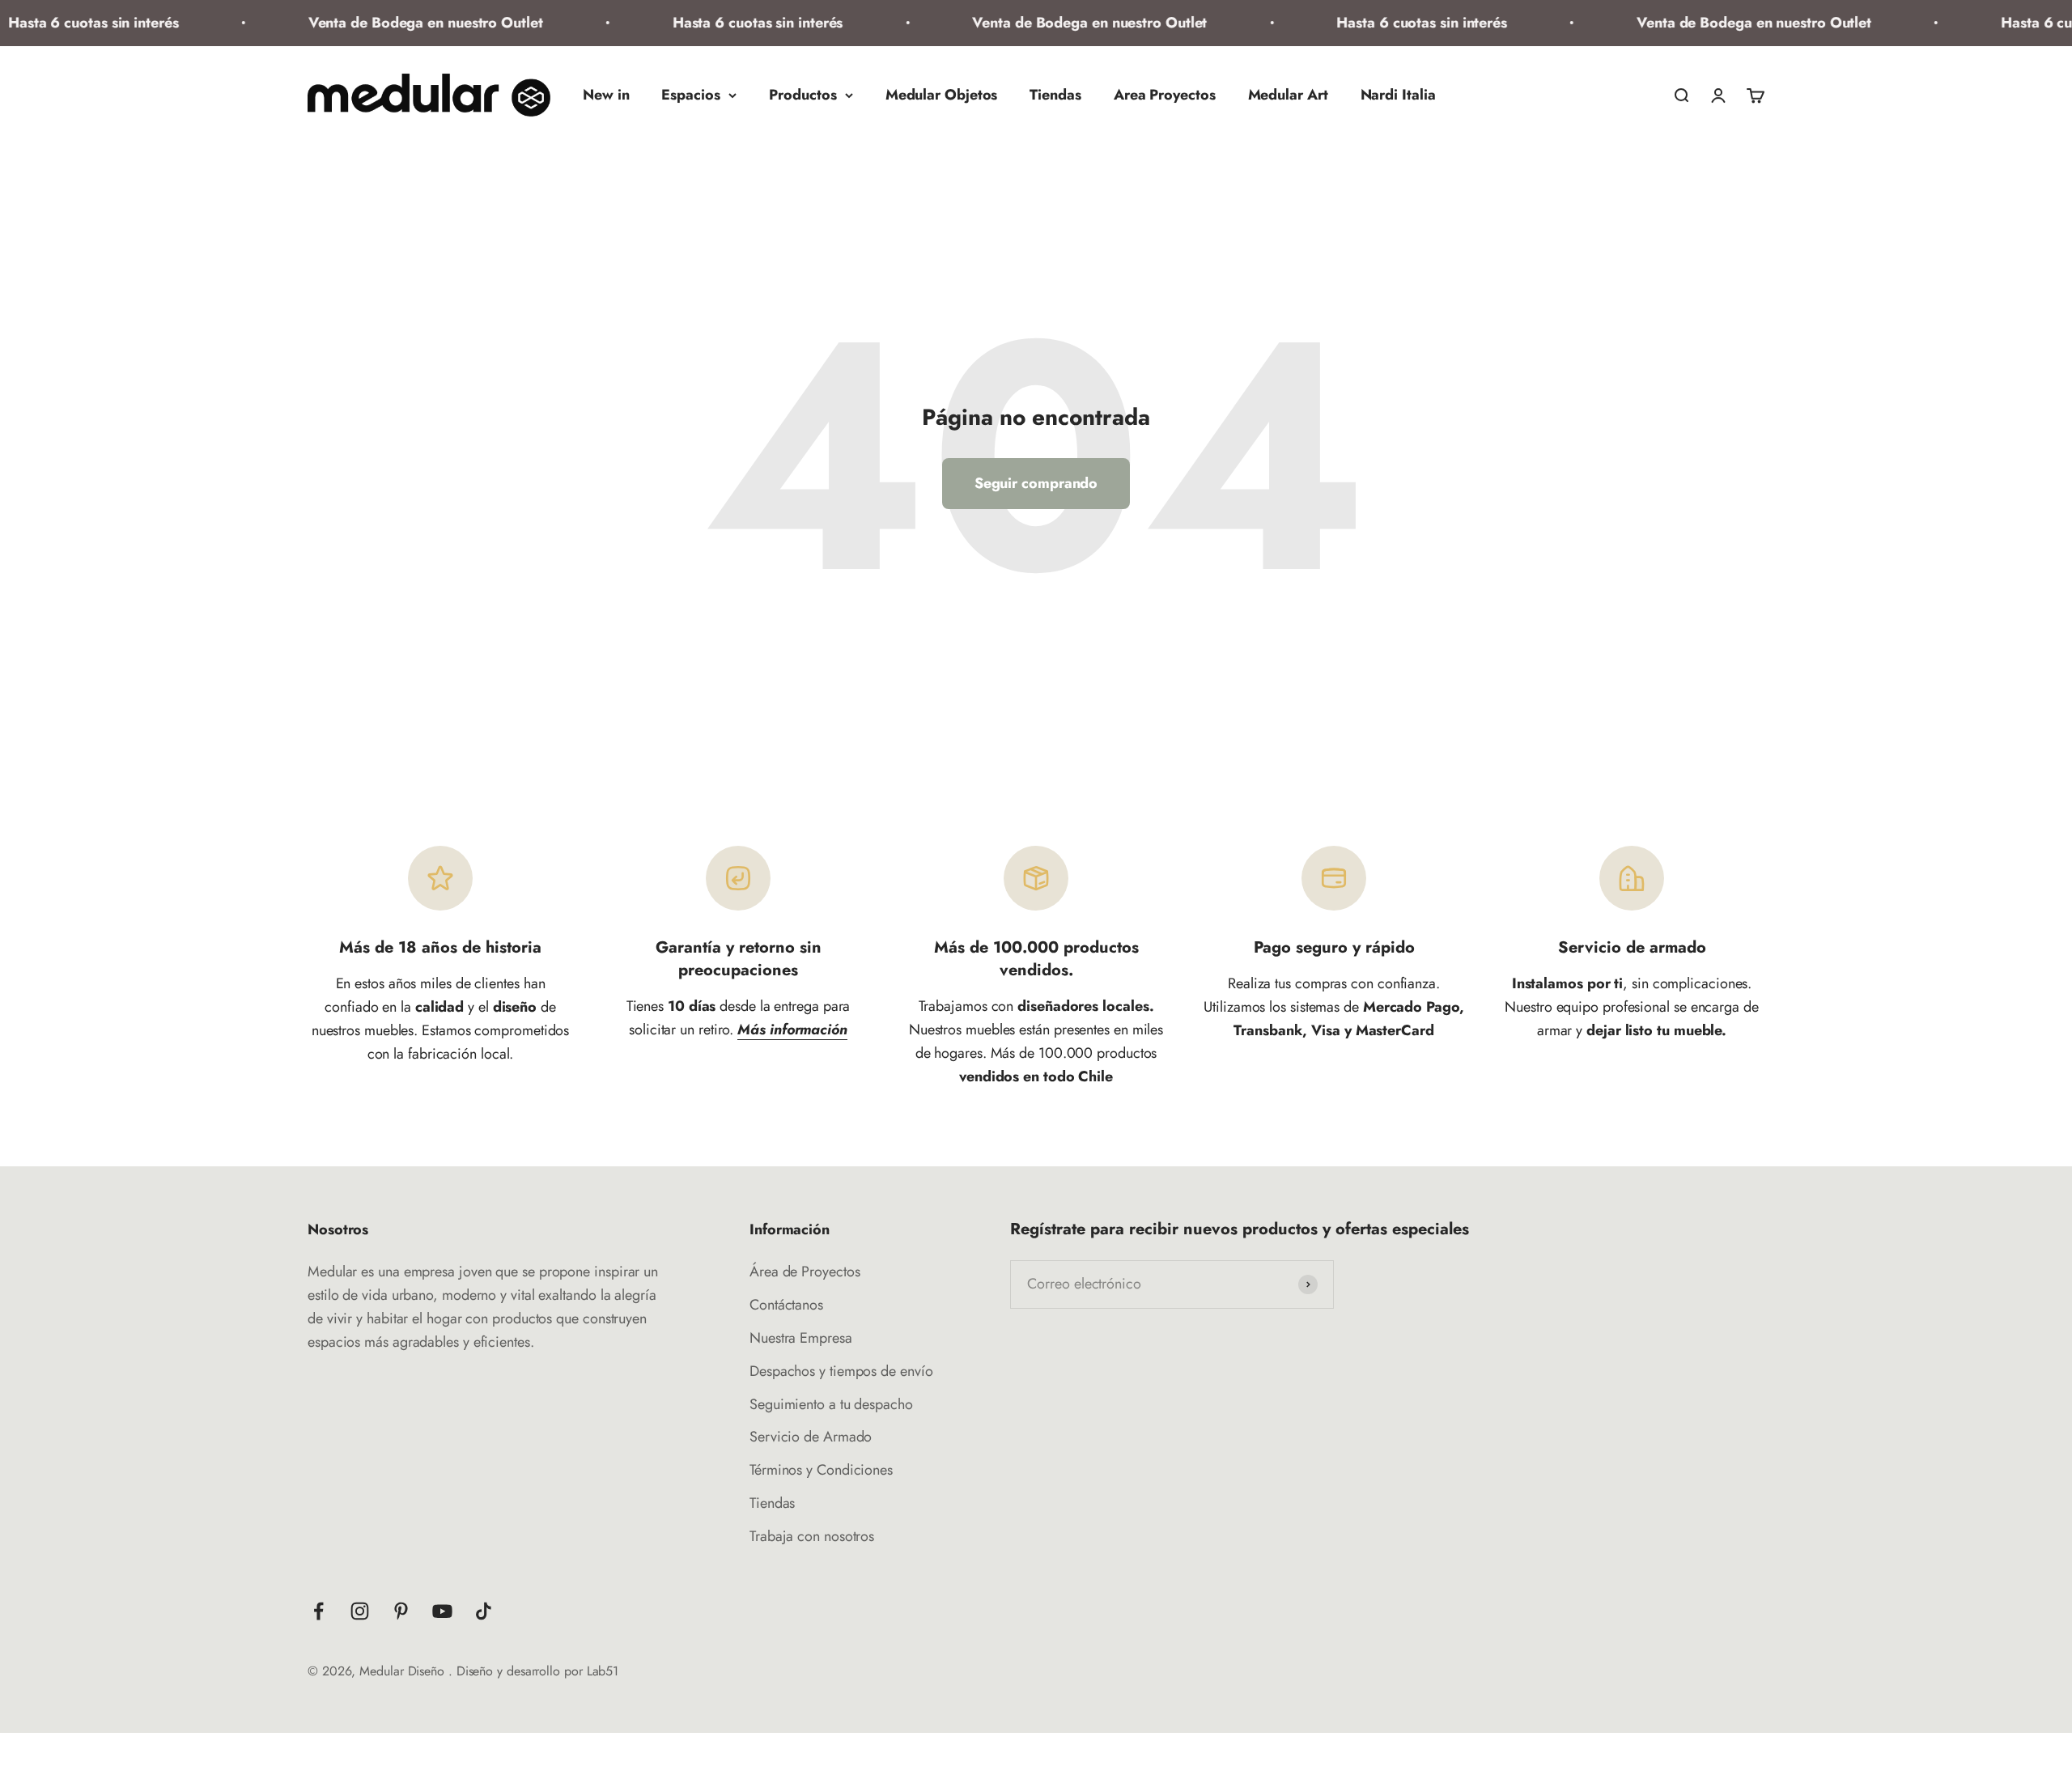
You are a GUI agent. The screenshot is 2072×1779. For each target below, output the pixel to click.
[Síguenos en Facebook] (318, 1611)
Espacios (690, 95)
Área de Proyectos (805, 1272)
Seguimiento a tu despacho (831, 1404)
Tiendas (1055, 95)
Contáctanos (786, 1305)
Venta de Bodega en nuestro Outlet (386, 23)
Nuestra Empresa (801, 1338)
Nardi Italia (1398, 95)
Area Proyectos (1165, 95)
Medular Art (1288, 95)
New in (606, 95)
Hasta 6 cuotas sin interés (718, 23)
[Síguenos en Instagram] (360, 1611)
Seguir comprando (1036, 483)
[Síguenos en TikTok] (484, 1611)
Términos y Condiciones (821, 1470)
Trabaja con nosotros (812, 1536)
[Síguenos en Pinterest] (401, 1611)
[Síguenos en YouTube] (442, 1611)
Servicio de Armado (811, 1437)
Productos (803, 95)
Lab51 (603, 1671)
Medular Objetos (942, 95)
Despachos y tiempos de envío (841, 1371)
